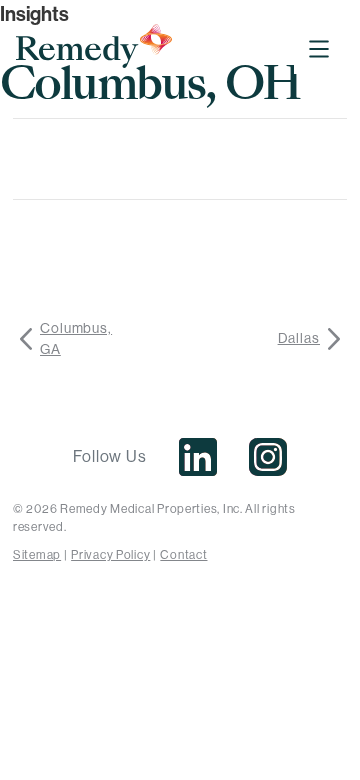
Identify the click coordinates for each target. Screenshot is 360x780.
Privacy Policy (110, 555)
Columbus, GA (76, 338)
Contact (183, 555)
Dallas (299, 338)
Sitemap (37, 555)
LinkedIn (198, 457)
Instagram (268, 457)
